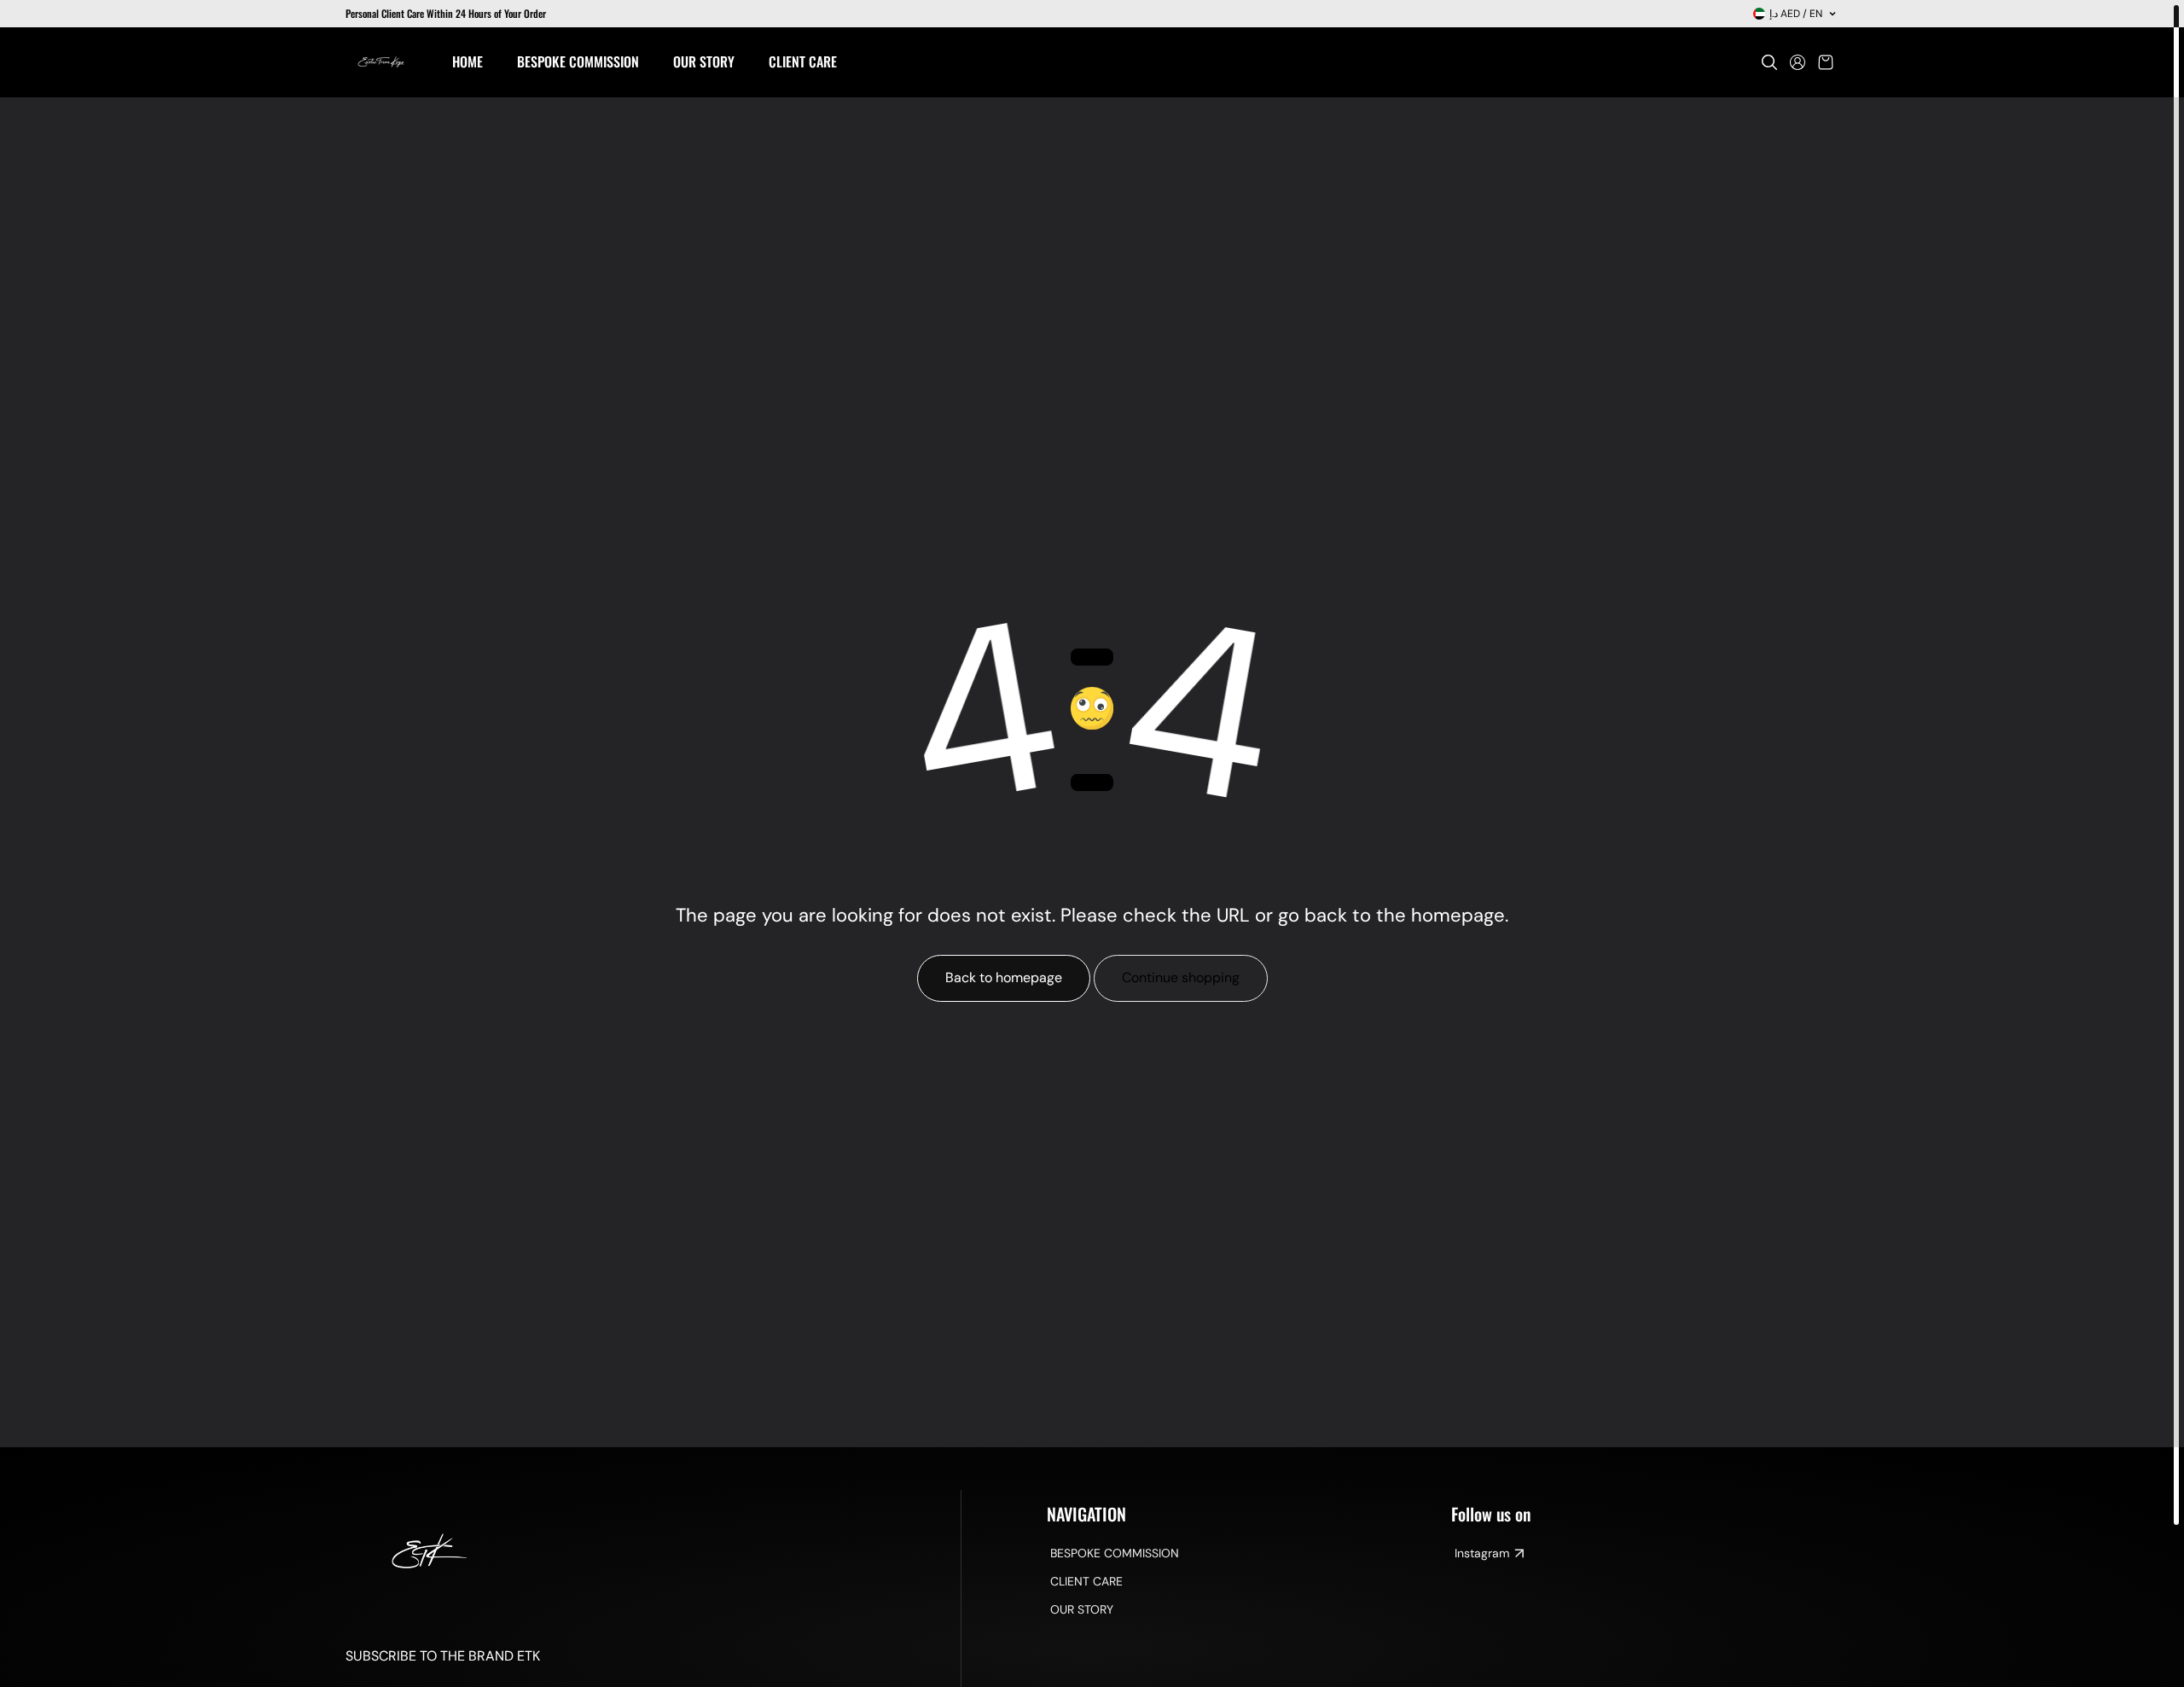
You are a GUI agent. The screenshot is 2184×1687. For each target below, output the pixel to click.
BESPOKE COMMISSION (1115, 1553)
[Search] (1769, 62)
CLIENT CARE (1086, 1581)
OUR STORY (1082, 1609)
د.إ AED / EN (1796, 14)
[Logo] (382, 62)
